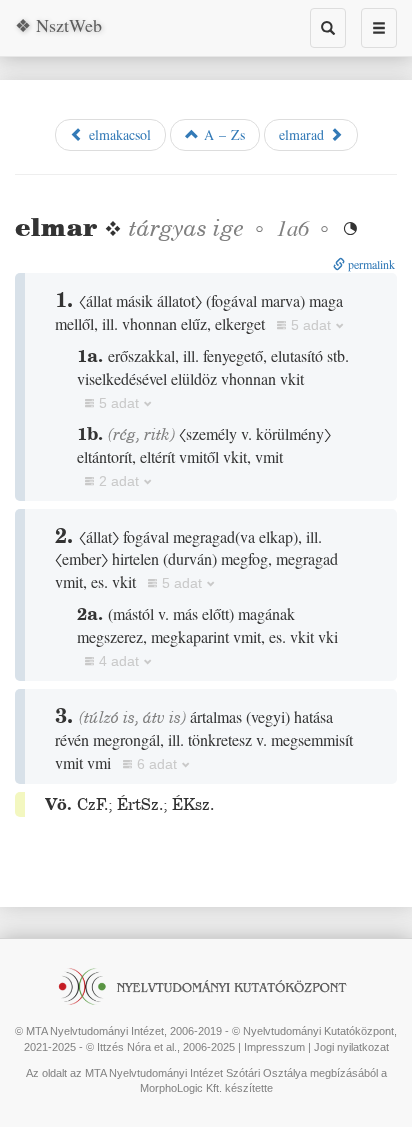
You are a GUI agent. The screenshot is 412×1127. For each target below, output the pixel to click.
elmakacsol (117, 134)
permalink (370, 264)
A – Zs (222, 134)
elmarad (304, 134)
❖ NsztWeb (58, 25)
